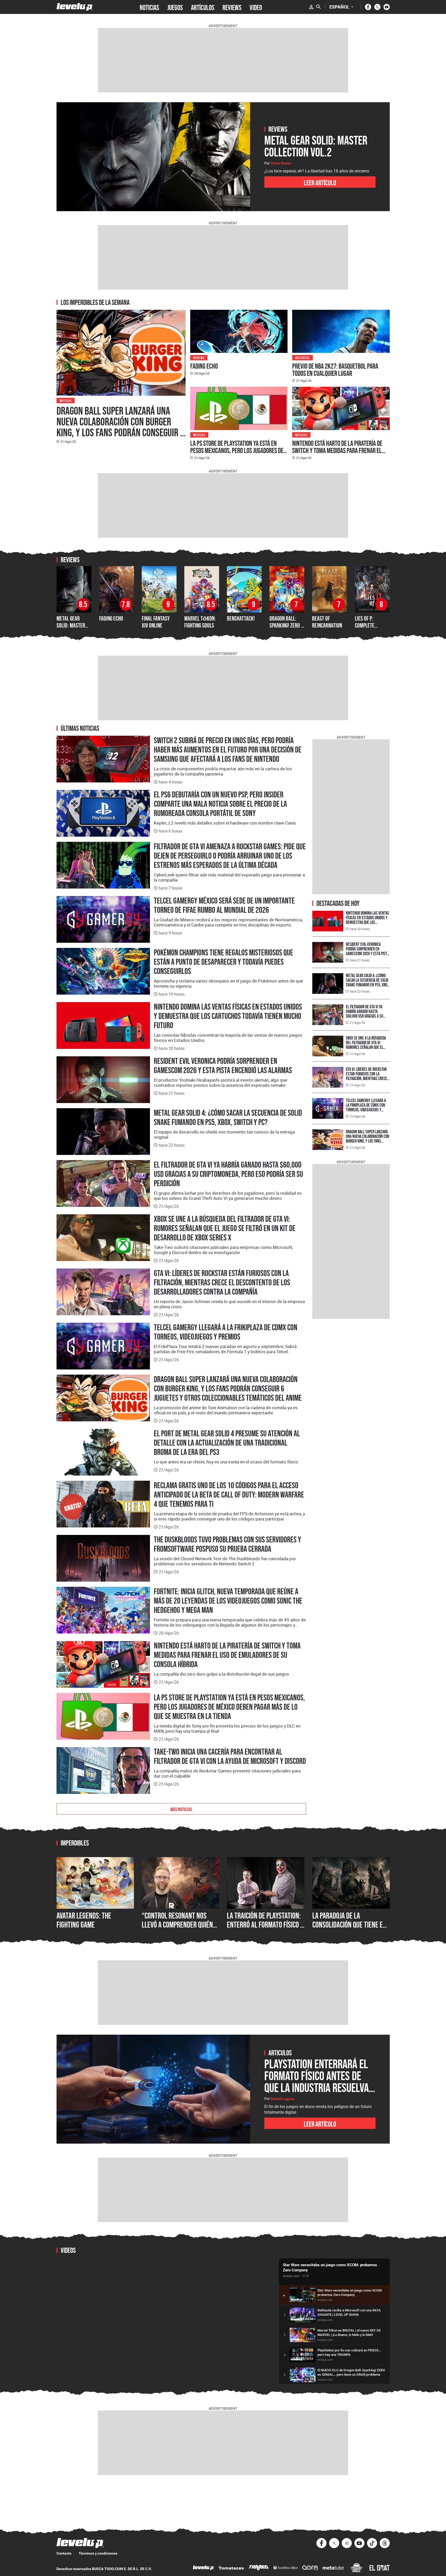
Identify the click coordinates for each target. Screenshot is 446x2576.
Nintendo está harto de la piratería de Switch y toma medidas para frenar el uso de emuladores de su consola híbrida (340, 450)
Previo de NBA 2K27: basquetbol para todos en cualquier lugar (335, 370)
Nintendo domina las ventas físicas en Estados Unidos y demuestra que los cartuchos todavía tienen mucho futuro (228, 1016)
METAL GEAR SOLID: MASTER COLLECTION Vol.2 (74, 625)
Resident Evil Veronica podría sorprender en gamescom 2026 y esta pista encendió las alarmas (223, 1066)
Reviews (199, 357)
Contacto (64, 2553)
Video (256, 7)
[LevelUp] (203, 2568)
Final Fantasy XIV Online (156, 622)
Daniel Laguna (283, 2099)
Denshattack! (241, 618)
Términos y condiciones (98, 2553)
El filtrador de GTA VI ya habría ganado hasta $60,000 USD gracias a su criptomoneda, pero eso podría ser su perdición (228, 1174)
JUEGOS (175, 7)
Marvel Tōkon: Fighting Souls (200, 622)
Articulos (302, 357)
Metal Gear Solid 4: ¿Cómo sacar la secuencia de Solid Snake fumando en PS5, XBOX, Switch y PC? (228, 1117)
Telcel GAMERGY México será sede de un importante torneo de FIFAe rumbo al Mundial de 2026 (224, 905)
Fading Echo (204, 366)
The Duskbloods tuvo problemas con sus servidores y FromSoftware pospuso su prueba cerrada (228, 1544)
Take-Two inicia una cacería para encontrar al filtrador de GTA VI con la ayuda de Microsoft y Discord (230, 1756)
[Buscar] (318, 7)
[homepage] (75, 7)
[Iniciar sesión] (311, 7)
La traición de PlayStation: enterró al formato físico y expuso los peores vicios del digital (265, 1929)
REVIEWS (232, 7)
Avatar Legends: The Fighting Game (84, 1920)
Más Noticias (181, 1809)
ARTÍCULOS (203, 7)
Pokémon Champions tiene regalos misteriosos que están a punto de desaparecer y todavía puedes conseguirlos (224, 962)
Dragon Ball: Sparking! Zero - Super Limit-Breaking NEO (286, 629)
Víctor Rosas (281, 163)
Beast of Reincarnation (327, 622)
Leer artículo (320, 182)
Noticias (66, 400)
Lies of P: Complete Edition (365, 625)
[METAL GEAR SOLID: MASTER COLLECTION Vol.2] (153, 157)
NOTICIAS (149, 7)
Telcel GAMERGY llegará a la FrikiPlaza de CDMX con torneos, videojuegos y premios (226, 1332)
